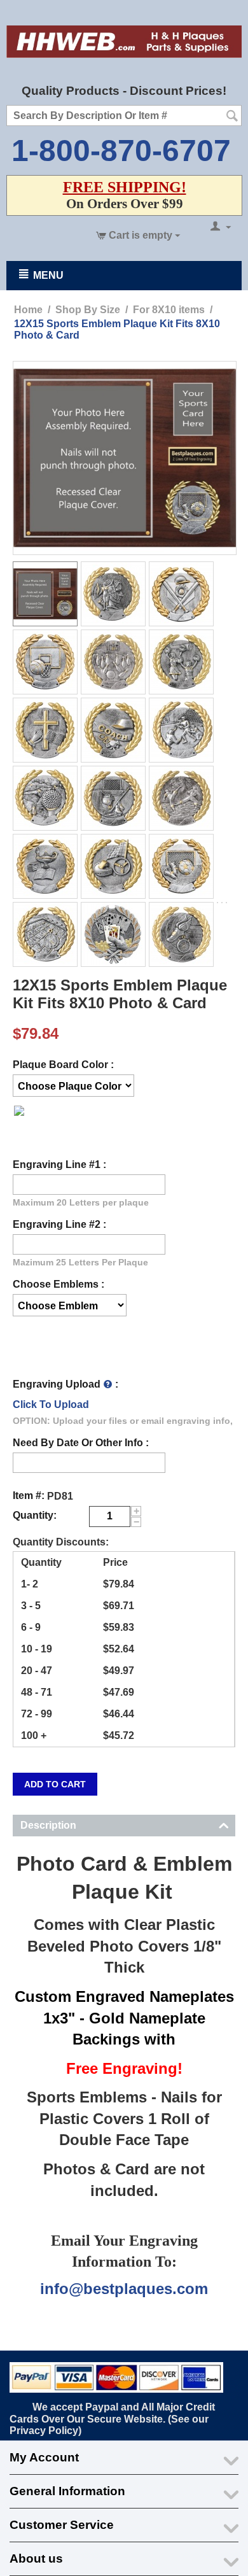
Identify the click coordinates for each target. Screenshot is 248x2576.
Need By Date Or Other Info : (81, 1443)
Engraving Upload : (65, 1384)
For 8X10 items (169, 310)
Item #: (29, 1496)
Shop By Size (88, 310)
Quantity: (35, 1515)
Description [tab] (48, 1825)
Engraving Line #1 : (59, 1165)
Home (28, 310)
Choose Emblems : (59, 1284)
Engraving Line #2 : (59, 1224)
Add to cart (55, 1784)
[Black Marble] (19, 1122)
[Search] (232, 116)
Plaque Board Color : (63, 1065)
